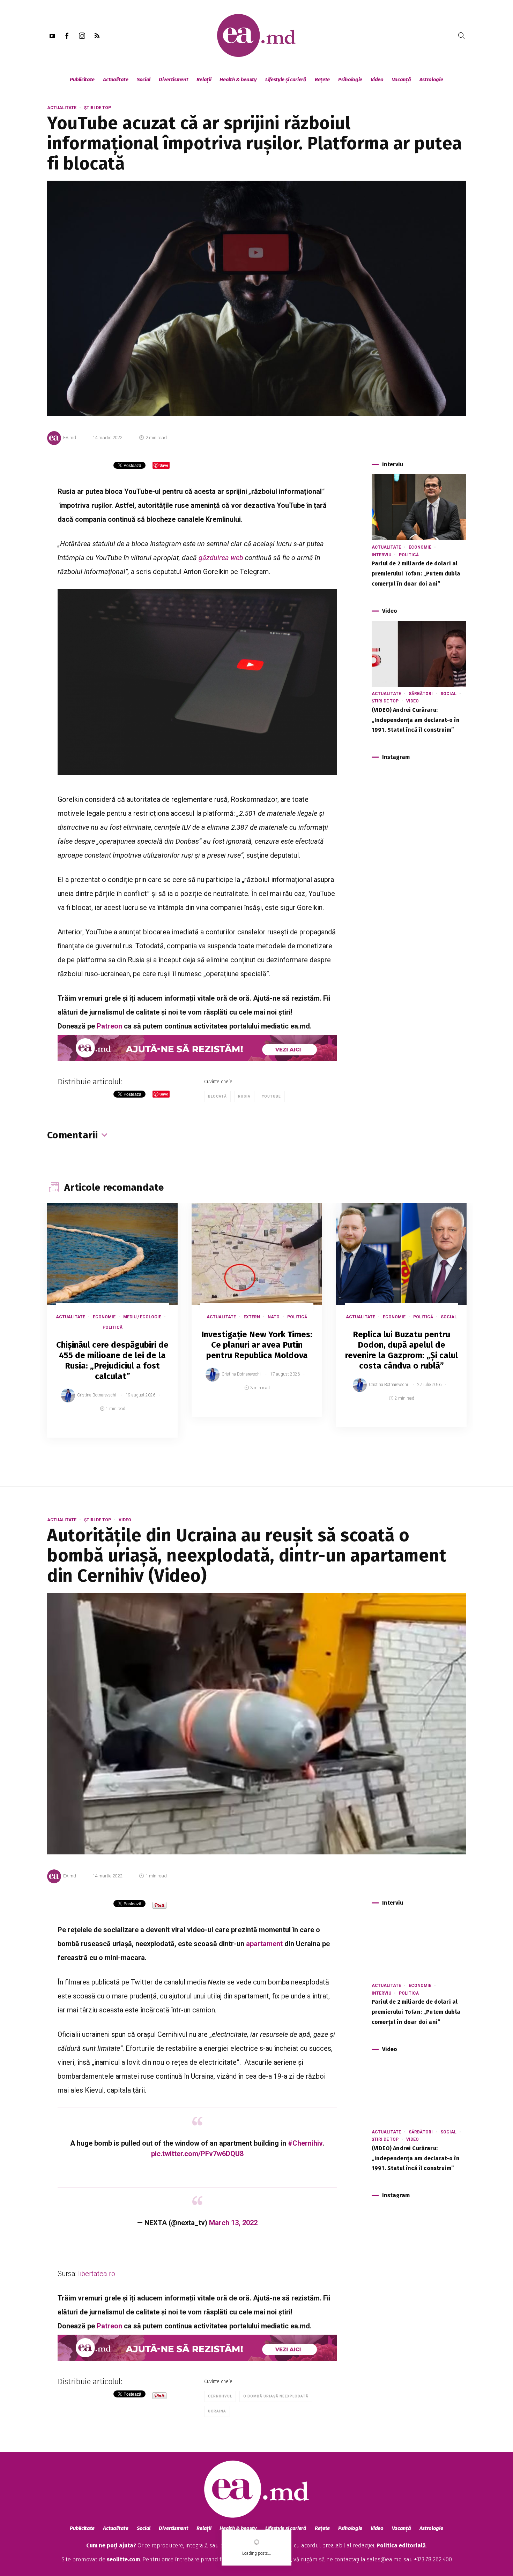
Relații (204, 80)
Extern (252, 1317)
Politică (409, 555)
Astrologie (431, 80)
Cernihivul (220, 2396)
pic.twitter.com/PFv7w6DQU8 (197, 2154)
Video (377, 80)
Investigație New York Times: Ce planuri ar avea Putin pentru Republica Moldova (257, 1345)
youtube (271, 1096)
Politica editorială (401, 2545)
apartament (264, 1944)
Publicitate (82, 80)
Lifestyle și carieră (286, 80)
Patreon (109, 1026)
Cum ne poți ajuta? (111, 2545)
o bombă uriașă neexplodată (276, 2396)
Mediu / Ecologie (142, 1317)
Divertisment (173, 80)
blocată (217, 1096)
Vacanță (402, 80)
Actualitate (116, 80)
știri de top (98, 108)
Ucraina (217, 2411)
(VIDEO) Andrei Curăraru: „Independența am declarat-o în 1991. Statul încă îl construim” (416, 720)
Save (155, 1432)
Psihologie (350, 80)
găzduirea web (221, 558)
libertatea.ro (98, 2274)
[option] (112, 1327)
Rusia (244, 1096)
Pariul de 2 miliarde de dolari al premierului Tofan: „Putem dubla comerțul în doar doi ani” (416, 574)
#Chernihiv (305, 2143)
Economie (420, 547)
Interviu (381, 555)
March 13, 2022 (233, 2223)
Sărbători (421, 694)
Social (144, 80)
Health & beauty (238, 80)
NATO (274, 1317)
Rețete (322, 80)
